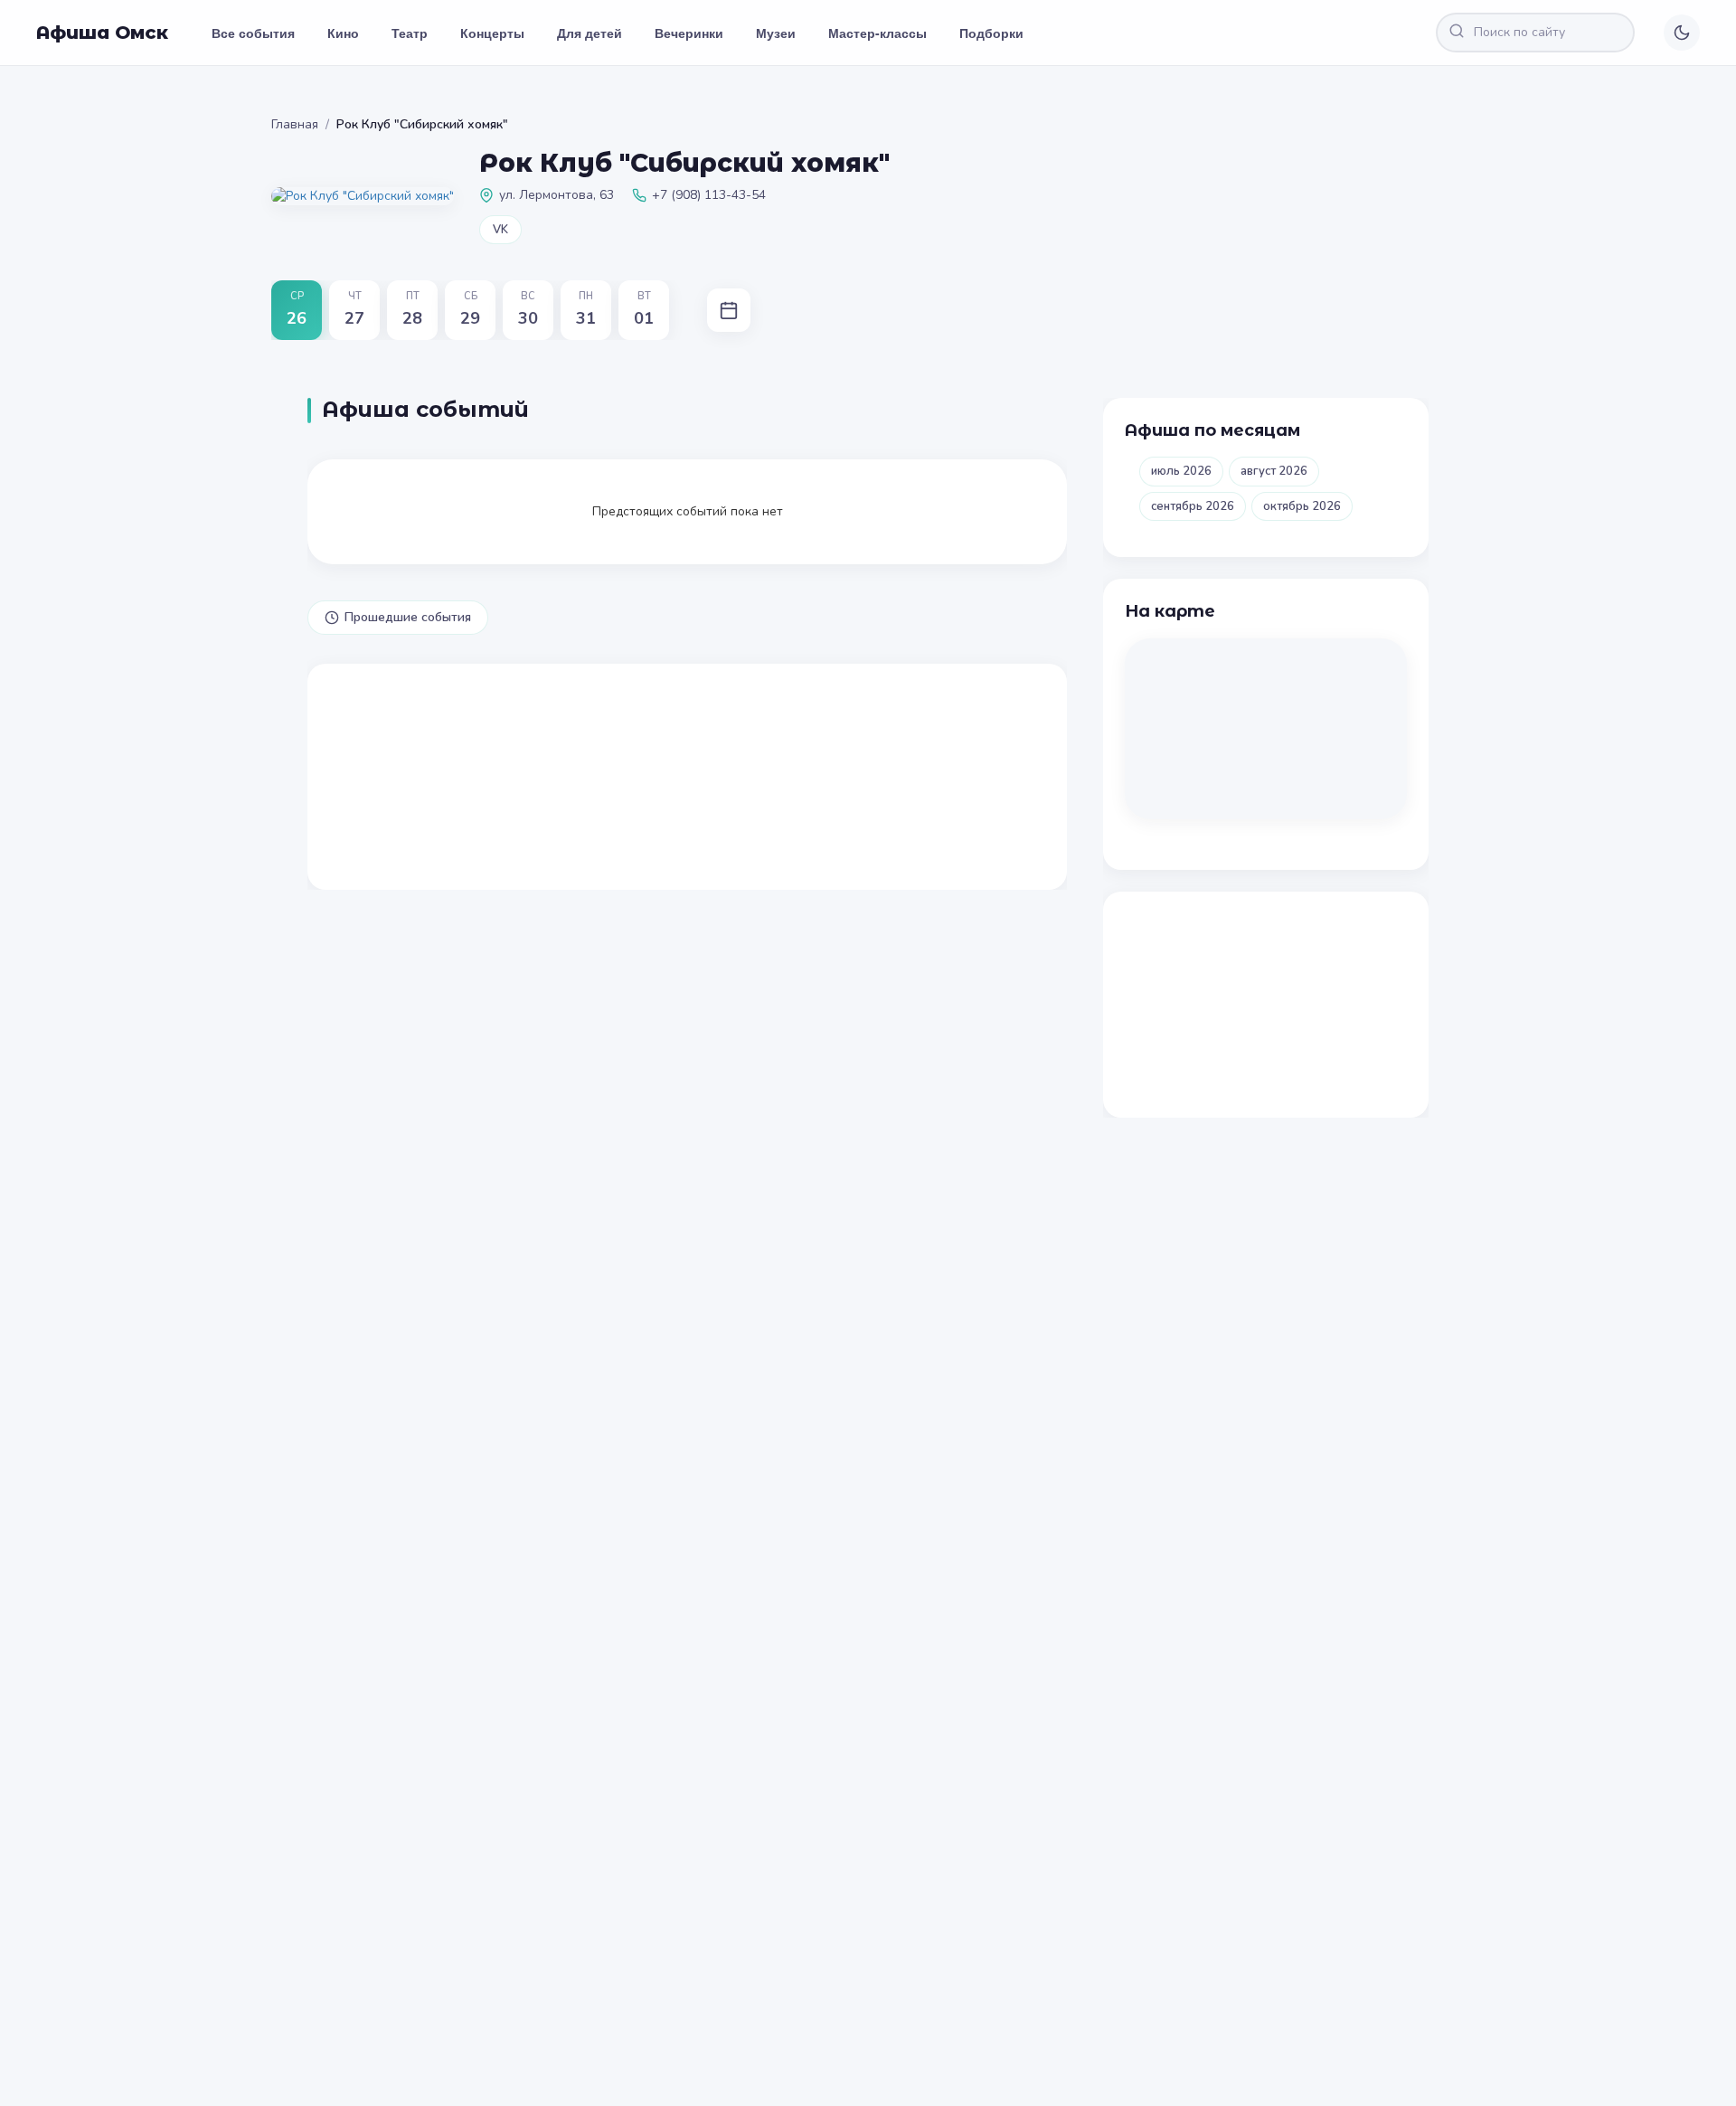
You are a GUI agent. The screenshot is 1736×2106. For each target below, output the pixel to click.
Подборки (991, 33)
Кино (343, 33)
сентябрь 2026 (1193, 506)
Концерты (492, 33)
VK (500, 230)
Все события (253, 33)
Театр (410, 33)
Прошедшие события (408, 617)
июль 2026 (1181, 471)
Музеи (776, 33)
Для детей (590, 33)
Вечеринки (689, 33)
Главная (295, 124)
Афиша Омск (102, 33)
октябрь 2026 (1302, 506)
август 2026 (1274, 471)
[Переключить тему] (1682, 33)
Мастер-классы (877, 33)
